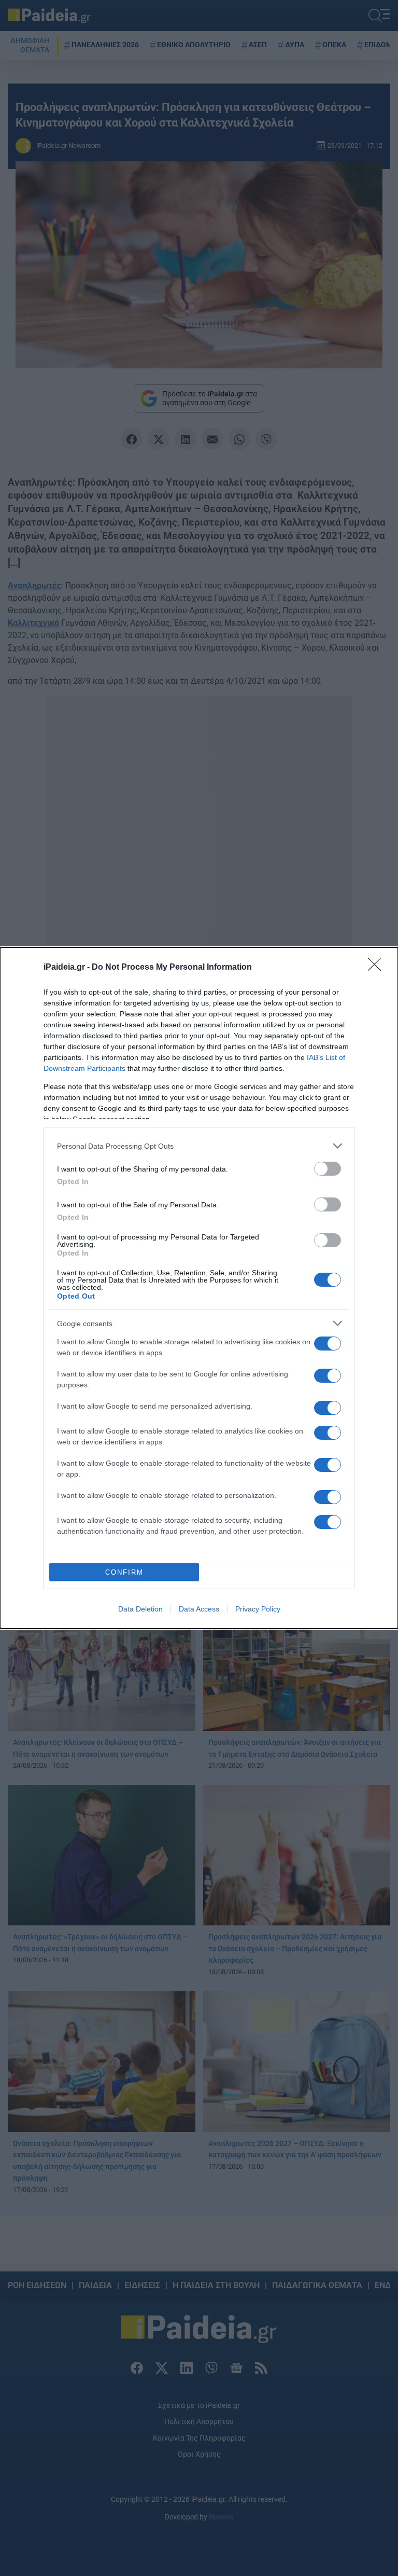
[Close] (378, 968)
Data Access (199, 1609)
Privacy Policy (258, 1609)
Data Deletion (140, 1609)
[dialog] (199, 1288)
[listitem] (199, 1146)
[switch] (328, 1169)
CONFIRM (124, 1572)
